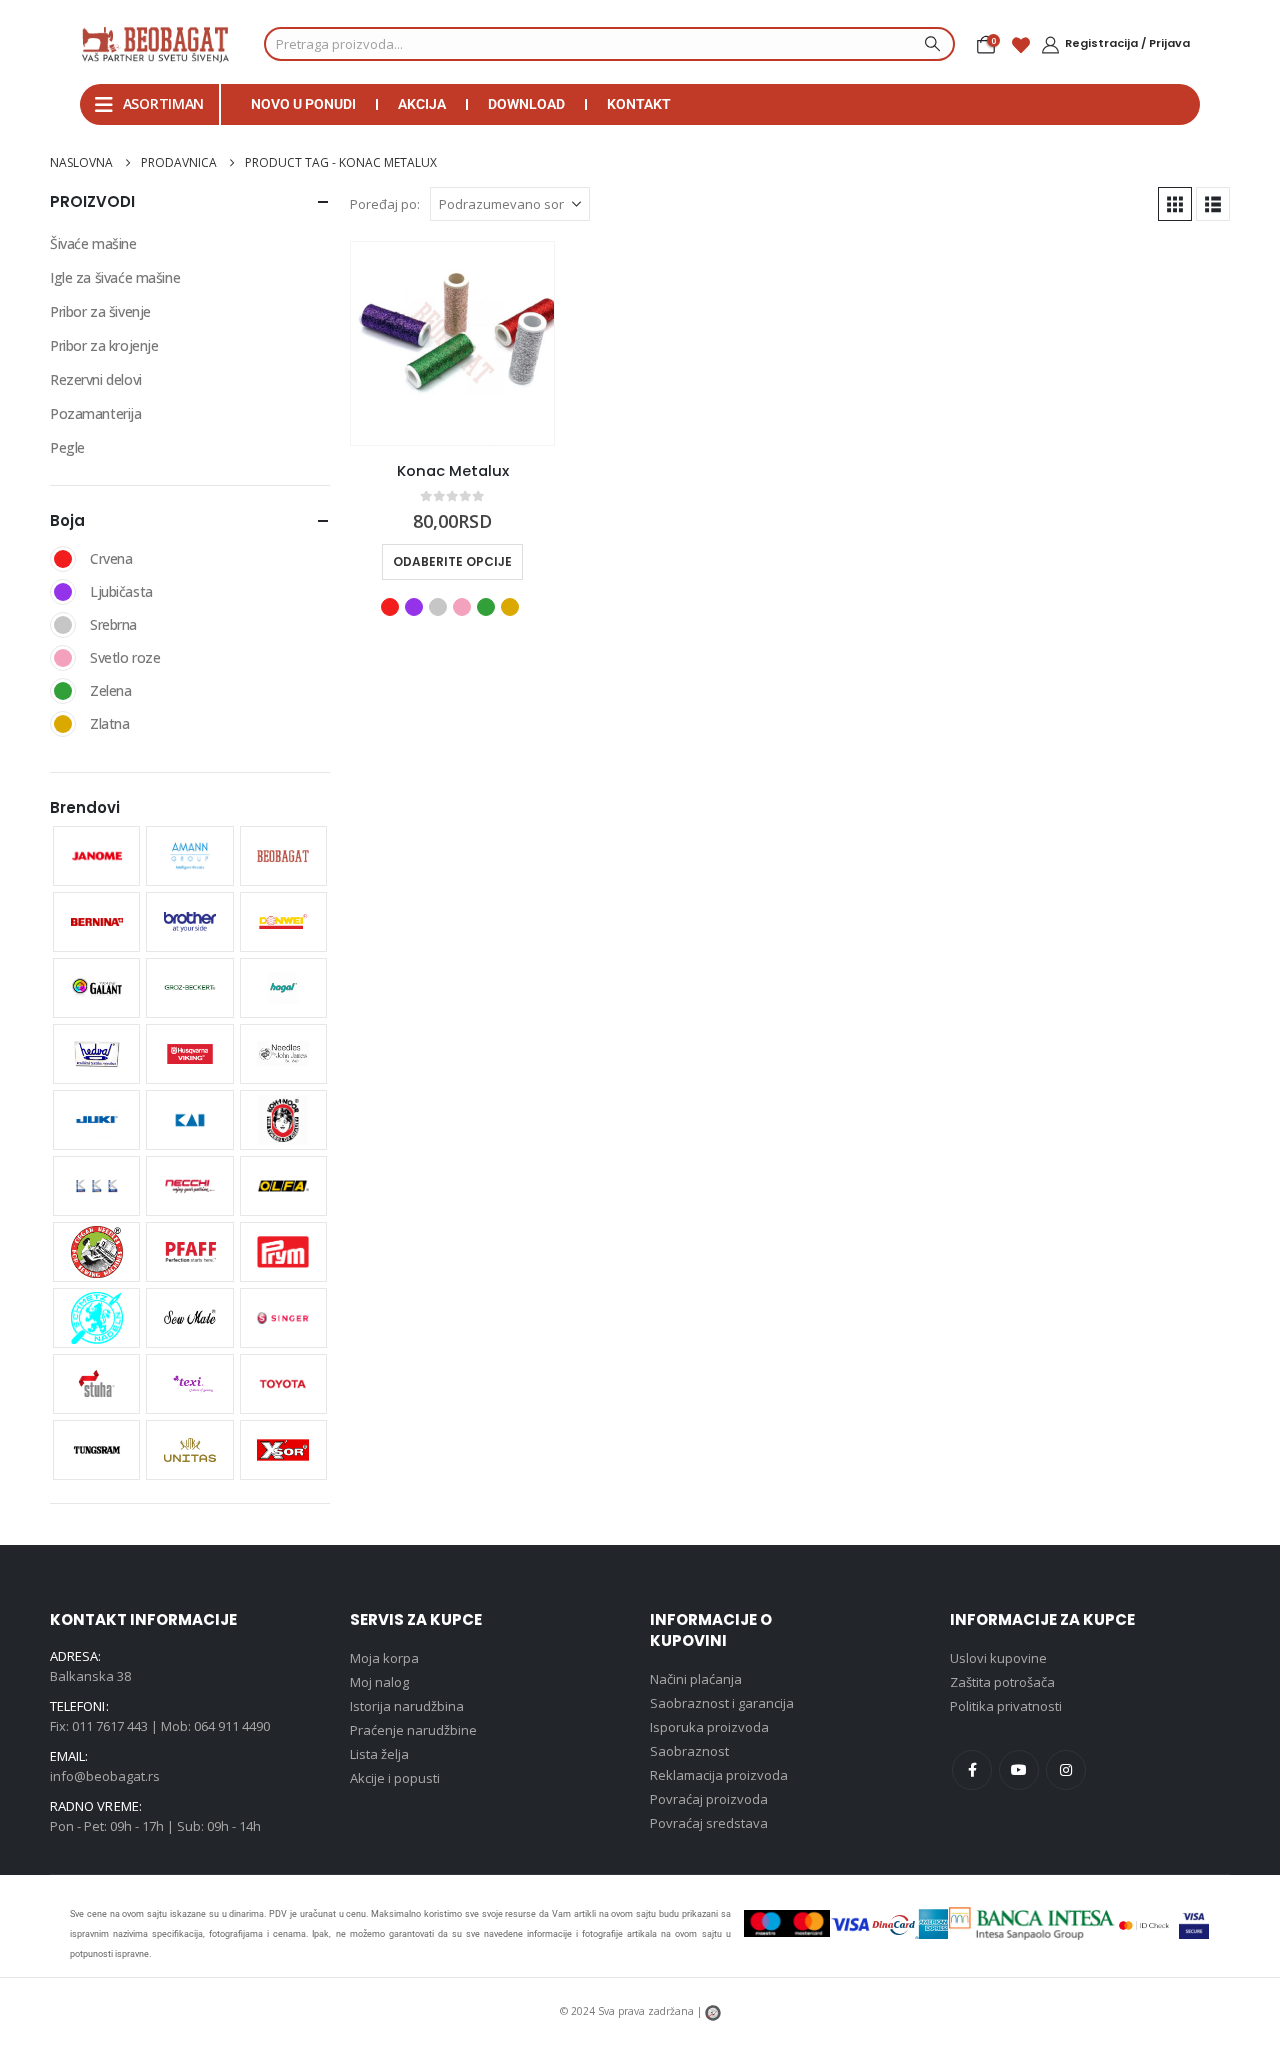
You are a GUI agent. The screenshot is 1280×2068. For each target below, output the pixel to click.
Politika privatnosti (1006, 1706)
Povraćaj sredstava (709, 1823)
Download (526, 104)
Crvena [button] (390, 607)
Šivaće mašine (93, 243)
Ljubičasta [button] (414, 607)
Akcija (422, 104)
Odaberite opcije (452, 561)
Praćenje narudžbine (413, 1730)
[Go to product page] (452, 343)
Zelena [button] (486, 607)
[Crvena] (63, 559)
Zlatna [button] (510, 607)
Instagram (1066, 1770)
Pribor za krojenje (104, 345)
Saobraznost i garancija (722, 1703)
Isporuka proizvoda (709, 1727)
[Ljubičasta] (63, 592)
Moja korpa (384, 1658)
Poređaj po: (385, 204)
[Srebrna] (63, 625)
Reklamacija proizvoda (719, 1775)
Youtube (1019, 1770)
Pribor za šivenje (100, 311)
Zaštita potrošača (1002, 1682)
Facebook (972, 1770)
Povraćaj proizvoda (709, 1799)
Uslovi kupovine (998, 1658)
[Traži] (930, 44)
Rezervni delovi (96, 379)
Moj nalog (379, 1682)
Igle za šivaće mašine (115, 277)
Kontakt (639, 104)
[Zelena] (63, 691)
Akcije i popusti (395, 1778)
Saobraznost (689, 1751)
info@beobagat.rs (105, 1776)
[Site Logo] (155, 44)
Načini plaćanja (696, 1679)
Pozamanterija (96, 413)
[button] (1175, 204)
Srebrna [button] (438, 607)
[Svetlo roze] (63, 658)
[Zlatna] (63, 724)
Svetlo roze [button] (462, 607)
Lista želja (379, 1754)
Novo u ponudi (303, 104)
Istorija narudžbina (407, 1706)
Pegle (67, 447)
